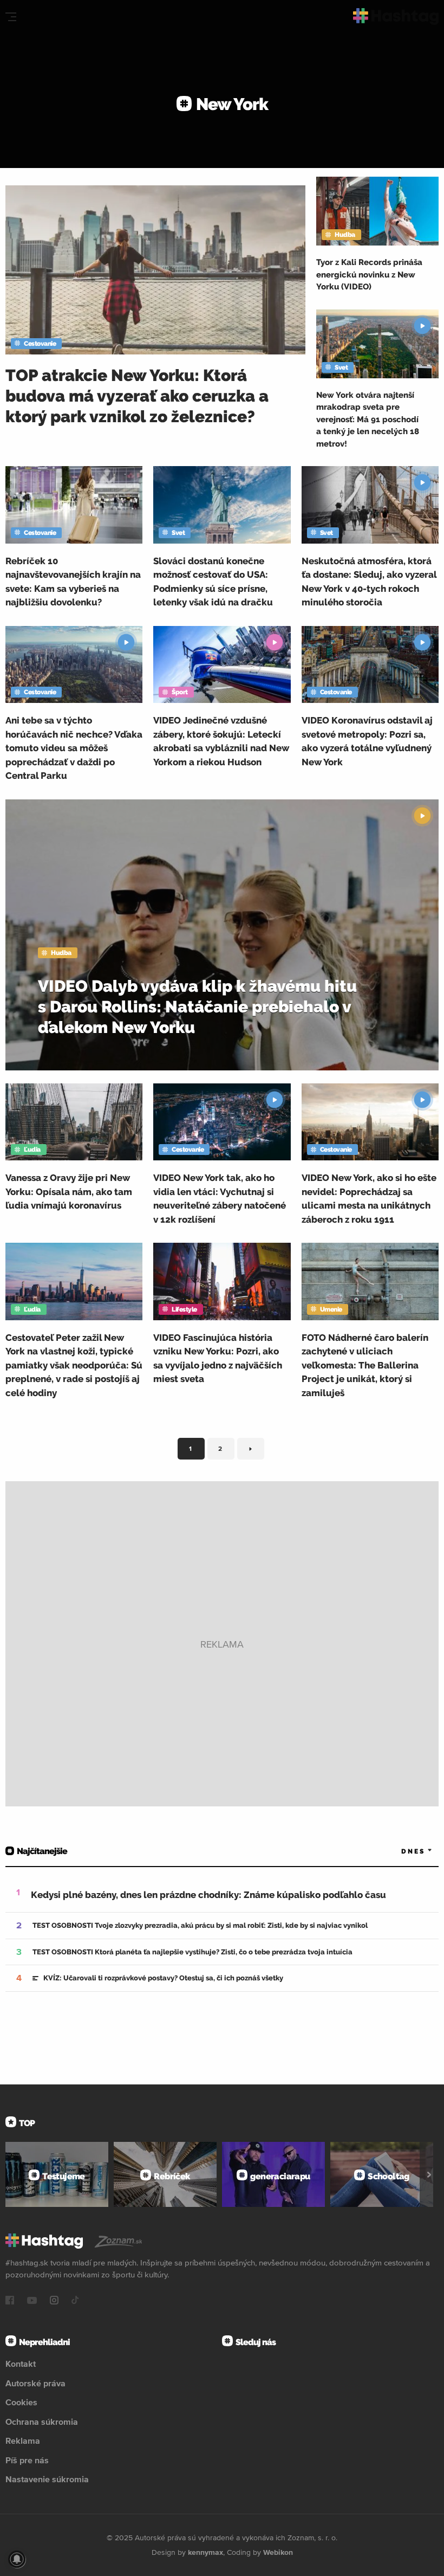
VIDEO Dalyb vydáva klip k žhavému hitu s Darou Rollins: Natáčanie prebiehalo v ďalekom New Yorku (197, 1007)
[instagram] (54, 2301)
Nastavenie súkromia (47, 2479)
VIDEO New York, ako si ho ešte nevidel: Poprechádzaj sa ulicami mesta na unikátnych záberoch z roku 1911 (369, 1199)
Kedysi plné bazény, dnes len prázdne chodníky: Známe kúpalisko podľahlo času (208, 1895)
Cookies (21, 2402)
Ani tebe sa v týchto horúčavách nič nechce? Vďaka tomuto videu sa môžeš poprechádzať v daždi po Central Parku (74, 748)
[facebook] (10, 2301)
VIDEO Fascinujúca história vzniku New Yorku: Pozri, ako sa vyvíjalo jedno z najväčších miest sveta (218, 1358)
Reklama (23, 2441)
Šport (180, 692)
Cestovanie (40, 344)
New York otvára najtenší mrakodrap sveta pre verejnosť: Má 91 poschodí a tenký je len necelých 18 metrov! (368, 419)
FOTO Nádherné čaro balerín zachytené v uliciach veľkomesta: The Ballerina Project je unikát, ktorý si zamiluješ (365, 1365)
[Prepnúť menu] (11, 17)
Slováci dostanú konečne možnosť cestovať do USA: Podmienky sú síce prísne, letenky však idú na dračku (213, 582)
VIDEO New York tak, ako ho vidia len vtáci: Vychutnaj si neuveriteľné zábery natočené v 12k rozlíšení (220, 1199)
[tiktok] (75, 2301)
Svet (341, 367)
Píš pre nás (27, 2460)
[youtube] (32, 2301)
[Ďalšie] (429, 2174)
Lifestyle (184, 1309)
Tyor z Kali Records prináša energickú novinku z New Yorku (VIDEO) (369, 275)
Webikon (278, 2552)
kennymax (205, 2552)
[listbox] (401, 1851)
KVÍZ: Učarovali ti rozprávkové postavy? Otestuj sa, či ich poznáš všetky (163, 1978)
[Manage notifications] (17, 2559)
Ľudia (32, 1150)
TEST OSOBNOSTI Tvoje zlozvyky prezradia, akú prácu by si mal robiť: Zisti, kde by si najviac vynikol (200, 1925)
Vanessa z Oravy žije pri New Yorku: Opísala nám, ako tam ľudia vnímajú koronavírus (69, 1192)
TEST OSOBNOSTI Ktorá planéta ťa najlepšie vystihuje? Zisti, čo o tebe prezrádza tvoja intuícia (192, 1952)
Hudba (345, 235)
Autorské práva (35, 2383)
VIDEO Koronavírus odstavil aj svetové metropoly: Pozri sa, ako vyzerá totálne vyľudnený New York (367, 741)
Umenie (331, 1309)
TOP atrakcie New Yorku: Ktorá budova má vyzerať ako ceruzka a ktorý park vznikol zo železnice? (137, 396)
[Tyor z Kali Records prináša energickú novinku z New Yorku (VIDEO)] (377, 211)
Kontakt (21, 2364)
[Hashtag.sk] (396, 17)
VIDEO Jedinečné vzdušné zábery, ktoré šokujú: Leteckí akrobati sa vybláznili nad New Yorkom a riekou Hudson (221, 741)
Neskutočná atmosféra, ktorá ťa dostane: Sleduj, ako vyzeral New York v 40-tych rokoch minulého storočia (369, 582)
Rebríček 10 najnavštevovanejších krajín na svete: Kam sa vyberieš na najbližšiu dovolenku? (73, 582)
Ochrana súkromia (42, 2422)
